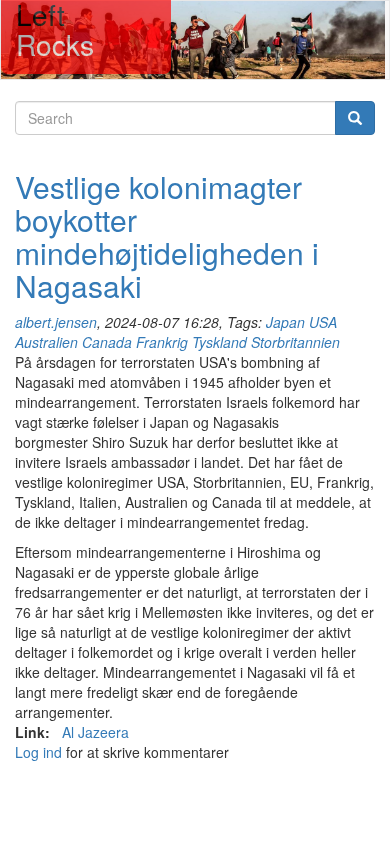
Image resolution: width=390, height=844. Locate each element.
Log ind (38, 752)
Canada (107, 342)
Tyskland (219, 342)
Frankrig (162, 342)
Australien (46, 342)
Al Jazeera (95, 732)
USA (323, 322)
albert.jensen (56, 322)
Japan (285, 322)
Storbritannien (295, 342)
